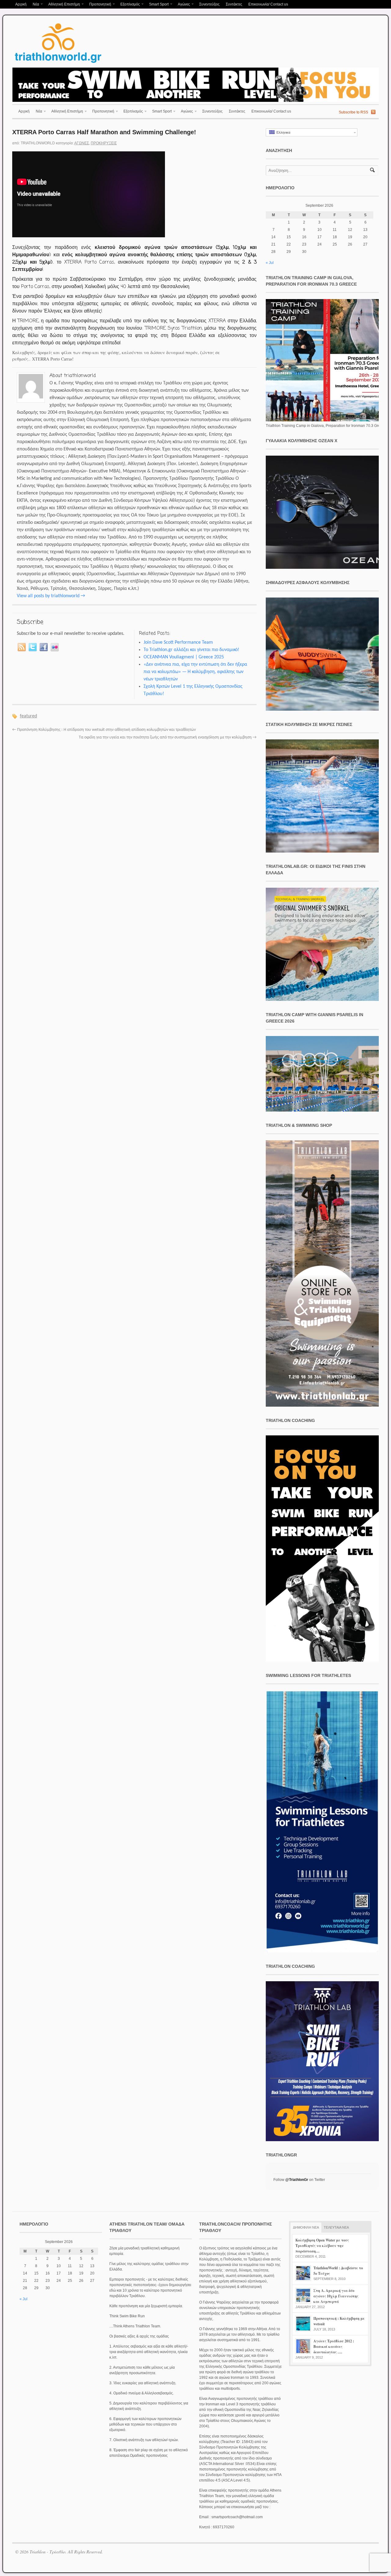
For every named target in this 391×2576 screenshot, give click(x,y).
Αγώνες (182, 5)
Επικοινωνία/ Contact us (268, 4)
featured (28, 716)
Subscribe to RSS (353, 112)
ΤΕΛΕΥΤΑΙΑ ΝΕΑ (336, 2227)
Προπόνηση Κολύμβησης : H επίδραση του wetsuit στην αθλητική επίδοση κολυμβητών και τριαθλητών (104, 730)
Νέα (34, 5)
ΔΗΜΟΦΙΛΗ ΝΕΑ (306, 2227)
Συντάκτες (234, 4)
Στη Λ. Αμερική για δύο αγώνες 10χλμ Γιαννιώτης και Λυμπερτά (336, 2296)
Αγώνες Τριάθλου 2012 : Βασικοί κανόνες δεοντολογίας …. (334, 2347)
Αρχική (21, 4)
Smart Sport (157, 5)
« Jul (270, 263)
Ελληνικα (282, 132)
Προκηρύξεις (104, 143)
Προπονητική (99, 5)
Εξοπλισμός (129, 5)
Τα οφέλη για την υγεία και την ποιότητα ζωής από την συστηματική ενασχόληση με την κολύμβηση (168, 737)
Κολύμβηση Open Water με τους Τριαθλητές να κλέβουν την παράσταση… (322, 2246)
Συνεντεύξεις (209, 4)
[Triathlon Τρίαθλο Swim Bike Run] (58, 64)
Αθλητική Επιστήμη (63, 5)
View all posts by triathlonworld (51, 596)
